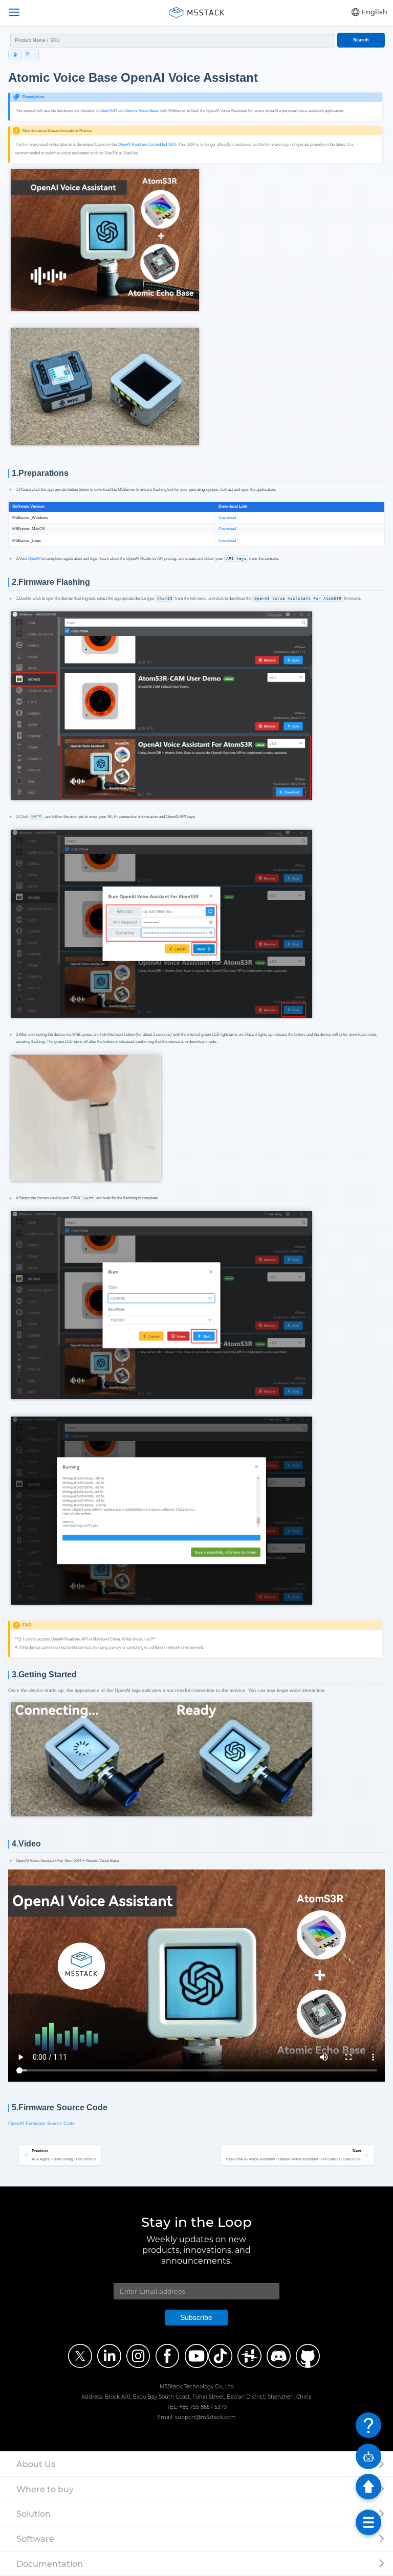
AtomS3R (109, 111)
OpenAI (34, 558)
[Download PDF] (15, 54)
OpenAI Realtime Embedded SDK (147, 144)
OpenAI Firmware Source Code (41, 2124)
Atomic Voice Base (142, 111)
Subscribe (196, 2317)
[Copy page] (32, 54)
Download (227, 518)
